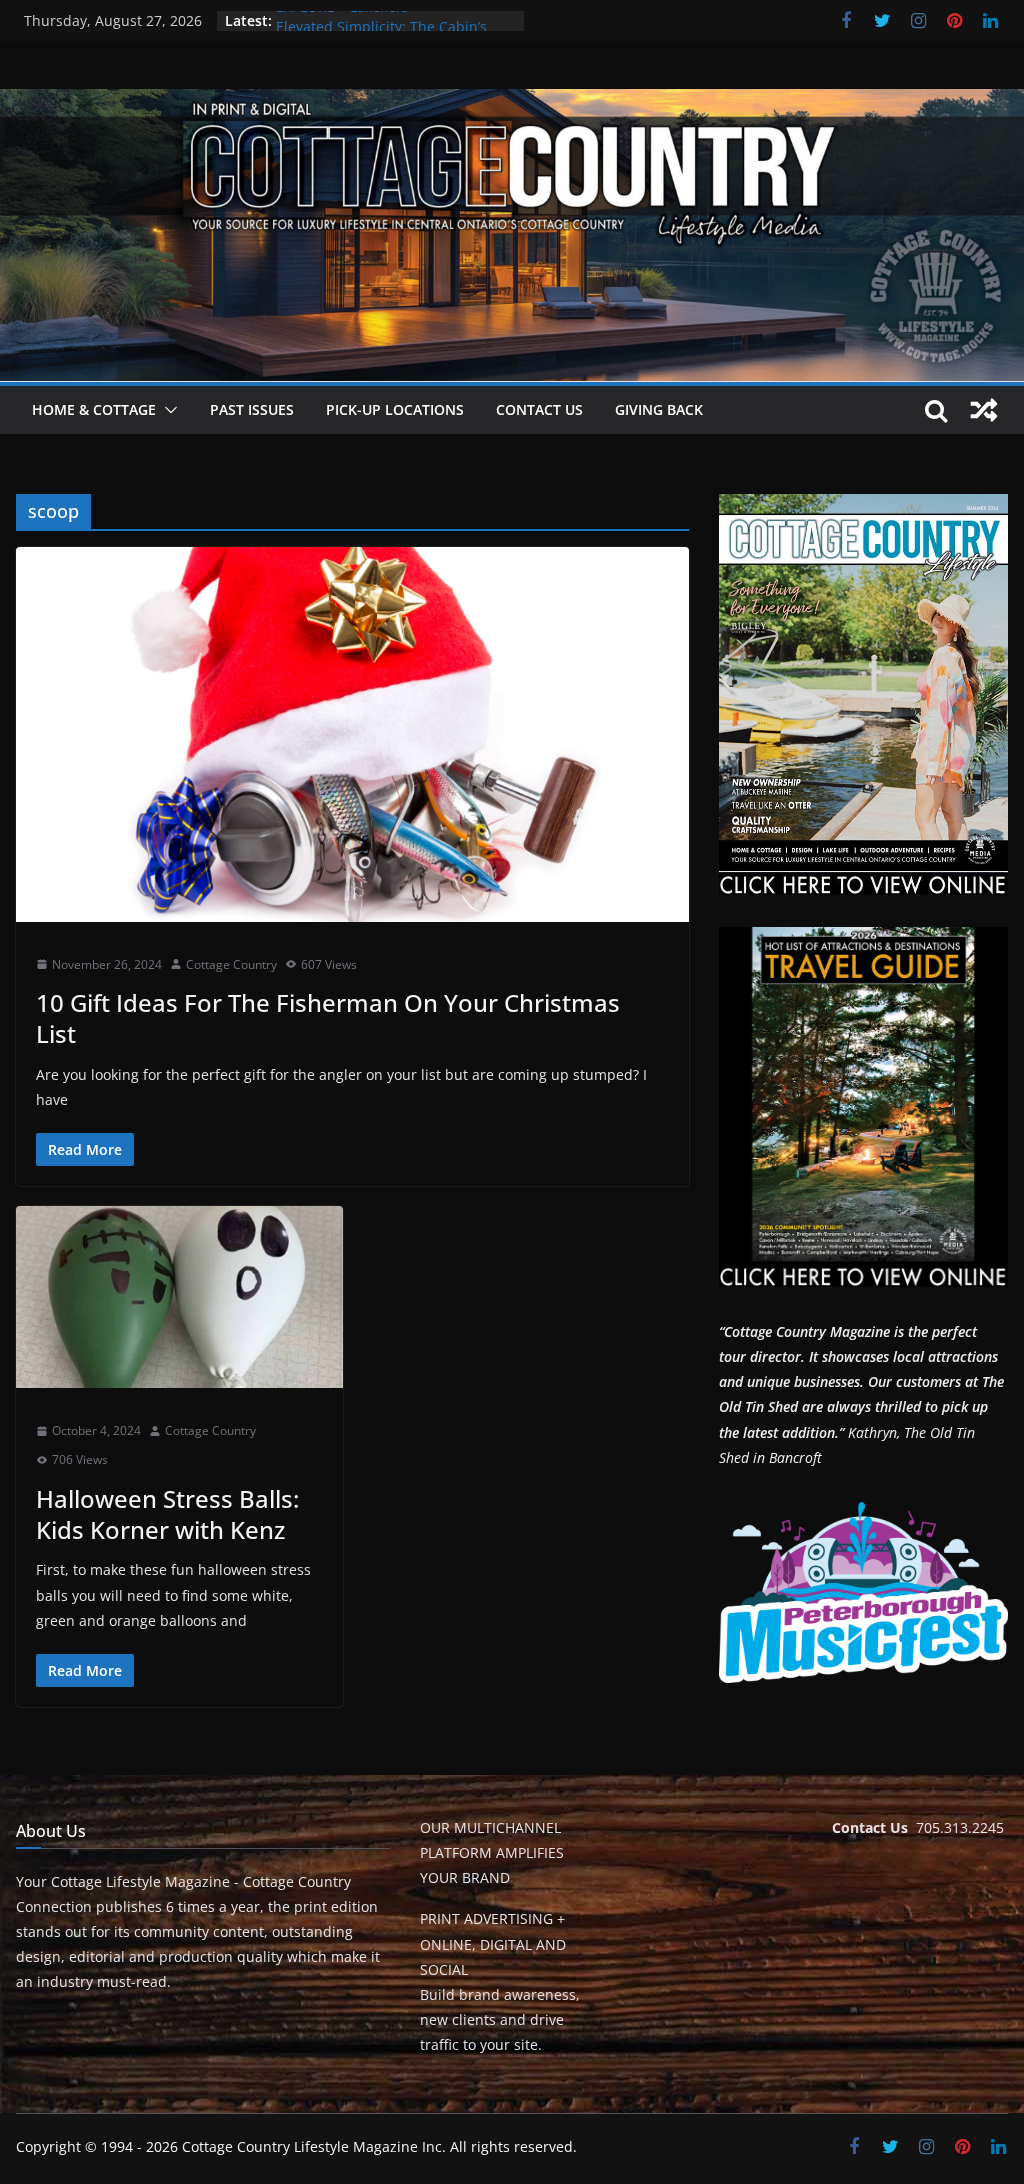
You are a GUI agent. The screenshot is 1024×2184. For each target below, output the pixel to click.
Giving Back (659, 409)
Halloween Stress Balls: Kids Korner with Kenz (167, 1514)
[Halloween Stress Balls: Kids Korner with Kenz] (179, 1297)
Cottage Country (231, 964)
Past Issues (252, 409)
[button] (167, 410)
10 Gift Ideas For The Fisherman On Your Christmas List (328, 1018)
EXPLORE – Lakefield (342, 20)
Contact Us (539, 409)
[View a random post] (984, 410)
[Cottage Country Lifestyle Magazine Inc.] (512, 103)
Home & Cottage (94, 409)
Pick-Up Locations (395, 409)
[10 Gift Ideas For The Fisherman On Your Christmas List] (352, 734)
